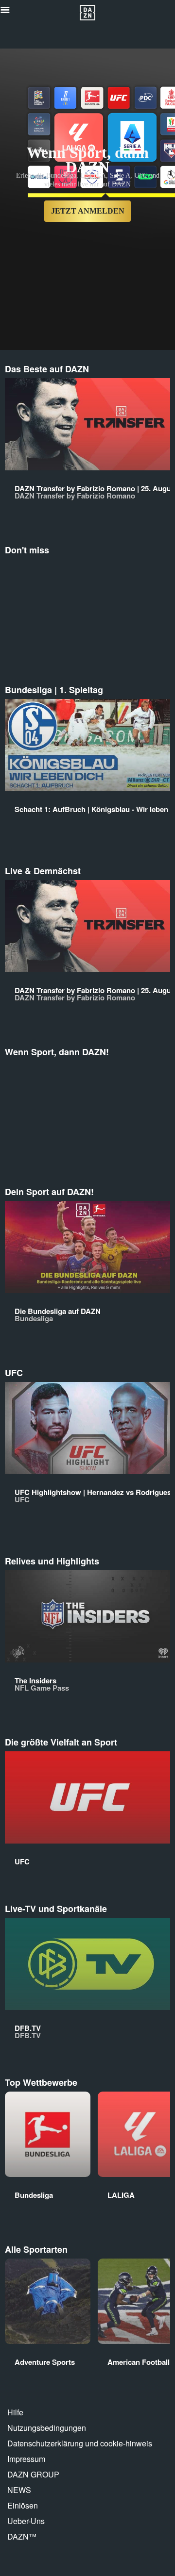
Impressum (26, 2459)
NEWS (19, 2490)
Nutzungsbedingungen (47, 2428)
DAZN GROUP (33, 2474)
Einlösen (23, 2505)
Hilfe (15, 2412)
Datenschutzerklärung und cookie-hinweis (80, 2443)
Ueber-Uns (26, 2521)
